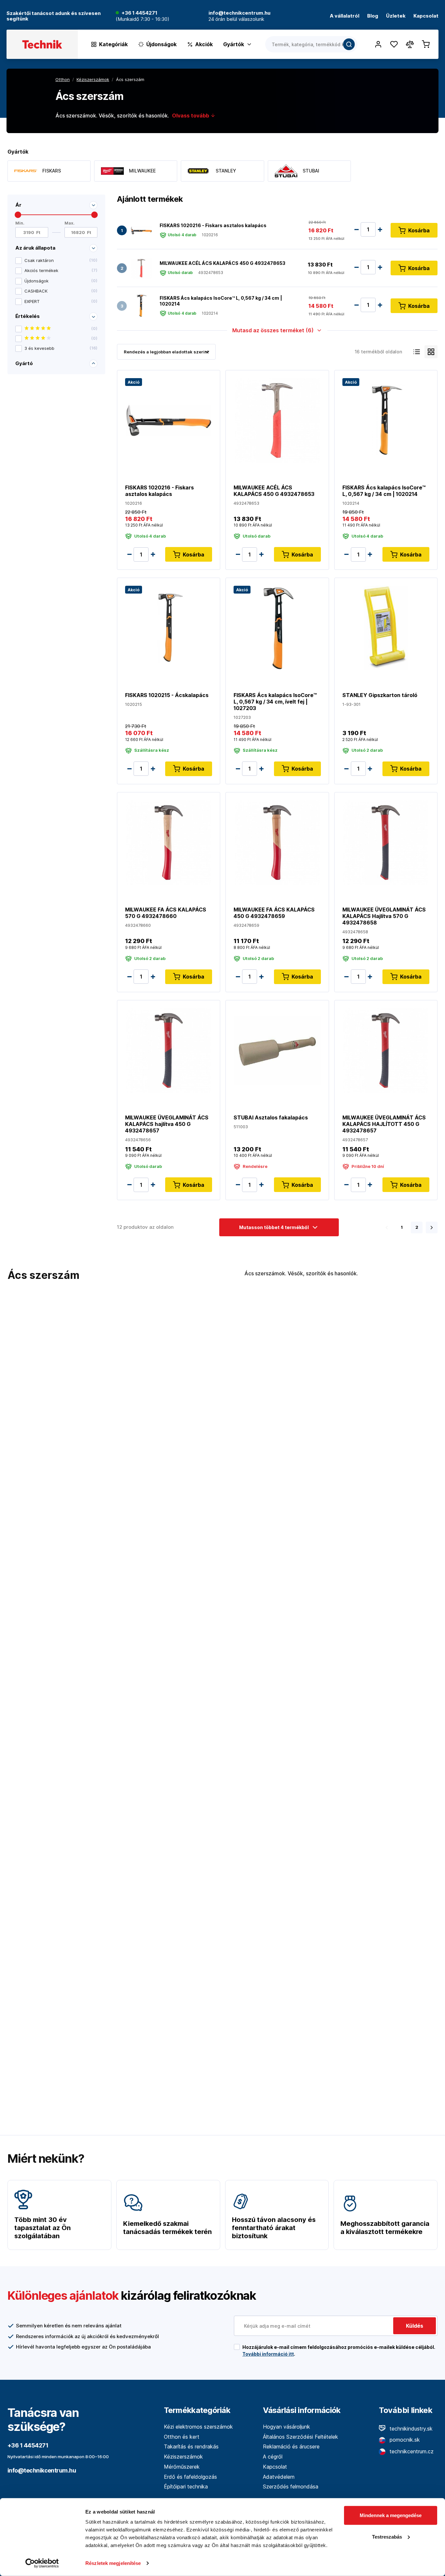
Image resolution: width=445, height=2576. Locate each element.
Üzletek (396, 16)
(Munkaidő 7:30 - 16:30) (143, 19)
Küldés (415, 2326)
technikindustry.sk (410, 2429)
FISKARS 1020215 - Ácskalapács (167, 695)
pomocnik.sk (404, 2440)
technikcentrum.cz (411, 2451)
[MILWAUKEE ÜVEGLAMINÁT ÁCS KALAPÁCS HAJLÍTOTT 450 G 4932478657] (386, 1050)
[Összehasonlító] (410, 44)
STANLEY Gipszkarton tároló (380, 695)
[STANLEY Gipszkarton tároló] (386, 628)
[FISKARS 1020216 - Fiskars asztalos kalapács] (141, 230)
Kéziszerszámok (183, 2457)
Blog (373, 16)
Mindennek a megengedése (391, 2515)
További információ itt (268, 2354)
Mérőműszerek (182, 2467)
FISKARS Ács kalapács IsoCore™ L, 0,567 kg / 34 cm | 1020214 (221, 301)
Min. (20, 223)
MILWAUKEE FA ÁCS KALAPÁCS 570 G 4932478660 (166, 913)
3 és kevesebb (61, 348)
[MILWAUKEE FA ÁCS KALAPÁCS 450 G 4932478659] (277, 842)
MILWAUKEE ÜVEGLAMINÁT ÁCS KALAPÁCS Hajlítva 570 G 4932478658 (384, 916)
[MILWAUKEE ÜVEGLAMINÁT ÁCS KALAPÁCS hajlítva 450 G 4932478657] (169, 1050)
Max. (70, 223)
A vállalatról (345, 16)
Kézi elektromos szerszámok (198, 2427)
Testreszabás (387, 2536)
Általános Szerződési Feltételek (301, 2437)
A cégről (273, 2457)
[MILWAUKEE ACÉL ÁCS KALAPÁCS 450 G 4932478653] (141, 268)
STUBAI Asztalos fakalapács (271, 1117)
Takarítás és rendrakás (191, 2446)
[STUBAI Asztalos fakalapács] (277, 1050)
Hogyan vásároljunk (287, 2427)
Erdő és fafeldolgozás (190, 2477)
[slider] (18, 215)
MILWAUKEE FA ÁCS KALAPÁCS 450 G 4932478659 (274, 913)
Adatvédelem (279, 2477)
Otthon (63, 79)
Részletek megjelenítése (113, 2563)
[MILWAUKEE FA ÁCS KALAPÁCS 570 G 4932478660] (169, 842)
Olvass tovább (191, 116)
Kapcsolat (426, 16)
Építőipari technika (186, 2487)
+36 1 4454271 (139, 13)
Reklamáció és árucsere (291, 2446)
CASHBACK (61, 291)
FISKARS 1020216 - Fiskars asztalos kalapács (213, 225)
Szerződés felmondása (291, 2487)
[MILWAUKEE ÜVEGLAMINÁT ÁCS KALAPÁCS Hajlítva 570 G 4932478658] (386, 842)
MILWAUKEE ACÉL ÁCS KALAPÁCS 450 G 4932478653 (223, 263)
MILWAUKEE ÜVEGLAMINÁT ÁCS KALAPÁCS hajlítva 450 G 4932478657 (167, 1124)
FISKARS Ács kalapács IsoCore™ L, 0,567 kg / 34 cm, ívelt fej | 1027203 (275, 702)
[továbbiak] (432, 1227)
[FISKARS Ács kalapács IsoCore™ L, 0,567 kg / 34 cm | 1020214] (141, 306)
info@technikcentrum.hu (42, 2470)
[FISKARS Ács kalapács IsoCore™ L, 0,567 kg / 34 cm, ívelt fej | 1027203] (277, 628)
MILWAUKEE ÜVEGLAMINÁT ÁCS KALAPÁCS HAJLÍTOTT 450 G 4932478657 (384, 1124)
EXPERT (61, 301)
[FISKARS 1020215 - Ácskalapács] (169, 628)
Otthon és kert (182, 2437)
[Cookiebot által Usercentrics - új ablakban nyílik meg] (42, 2563)
